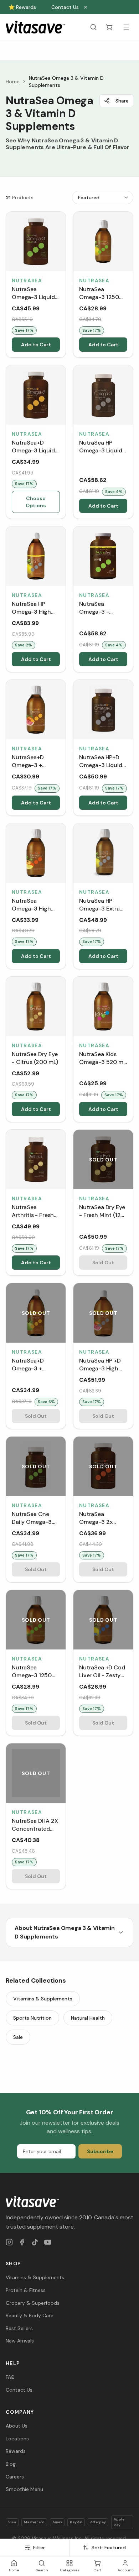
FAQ (10, 2377)
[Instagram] (9, 2242)
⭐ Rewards (22, 7)
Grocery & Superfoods (33, 2303)
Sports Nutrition (32, 2018)
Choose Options (36, 502)
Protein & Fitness (26, 2290)
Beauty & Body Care (30, 2315)
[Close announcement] (86, 7)
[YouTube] (48, 2242)
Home (13, 82)
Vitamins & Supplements (43, 1999)
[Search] (93, 27)
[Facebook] (22, 2242)
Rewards (16, 2451)
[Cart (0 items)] (109, 27)
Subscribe (100, 2151)
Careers (15, 2477)
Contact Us (65, 7)
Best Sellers (19, 2328)
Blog (11, 2464)
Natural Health (88, 2018)
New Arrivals (20, 2341)
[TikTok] (35, 2242)
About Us (17, 2426)
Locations (17, 2439)
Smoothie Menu (24, 2489)
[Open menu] (126, 27)
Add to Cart (36, 345)
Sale (18, 2037)
